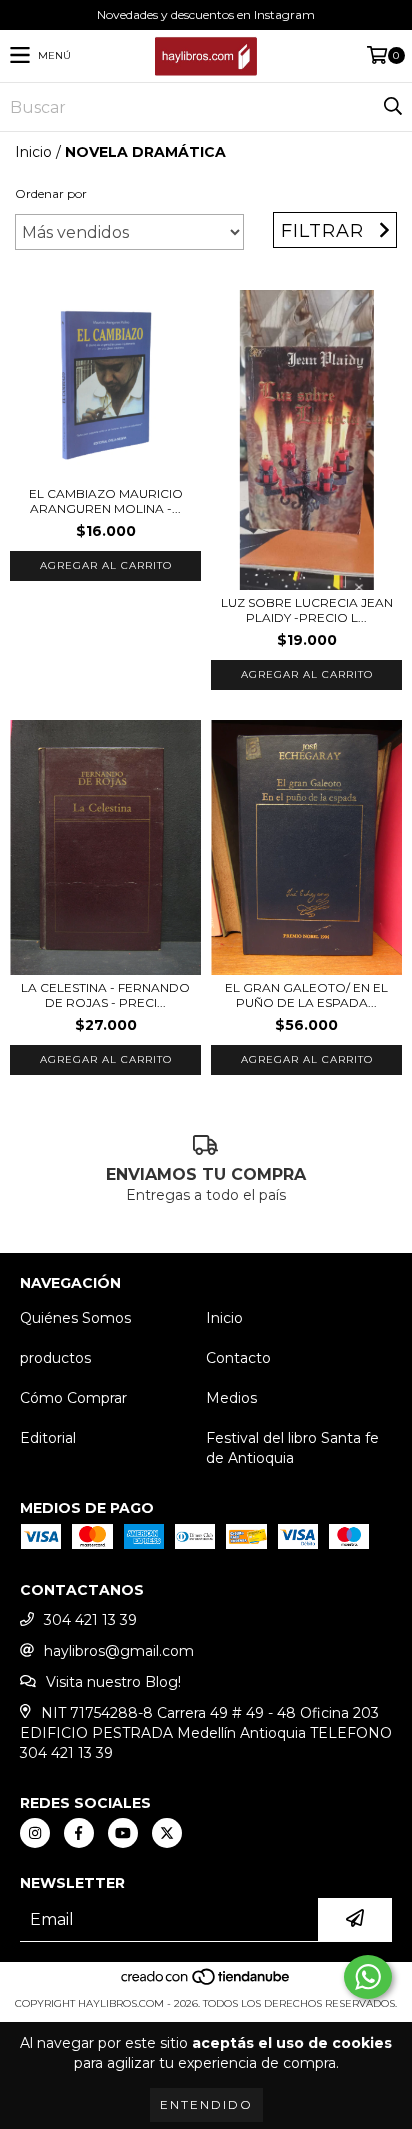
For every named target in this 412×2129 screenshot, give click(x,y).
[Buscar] (392, 107)
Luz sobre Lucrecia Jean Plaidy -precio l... (307, 610)
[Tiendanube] (206, 1983)
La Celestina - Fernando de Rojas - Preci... (105, 995)
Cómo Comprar (73, 1398)
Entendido (206, 2104)
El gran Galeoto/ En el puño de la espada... (306, 995)
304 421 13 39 (90, 1620)
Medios (231, 1398)
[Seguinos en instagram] (35, 1833)
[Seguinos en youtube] (123, 1833)
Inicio (33, 152)
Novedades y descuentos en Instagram (206, 14)
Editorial (48, 1438)
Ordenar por (51, 193)
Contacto (238, 1358)
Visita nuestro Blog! (113, 1682)
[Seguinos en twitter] (167, 1833)
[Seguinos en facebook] (79, 1833)
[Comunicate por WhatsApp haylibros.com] (368, 1977)
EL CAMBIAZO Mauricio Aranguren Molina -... (106, 501)
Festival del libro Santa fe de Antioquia (292, 1448)
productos (55, 1358)
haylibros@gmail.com (119, 1651)
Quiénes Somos (75, 1318)
